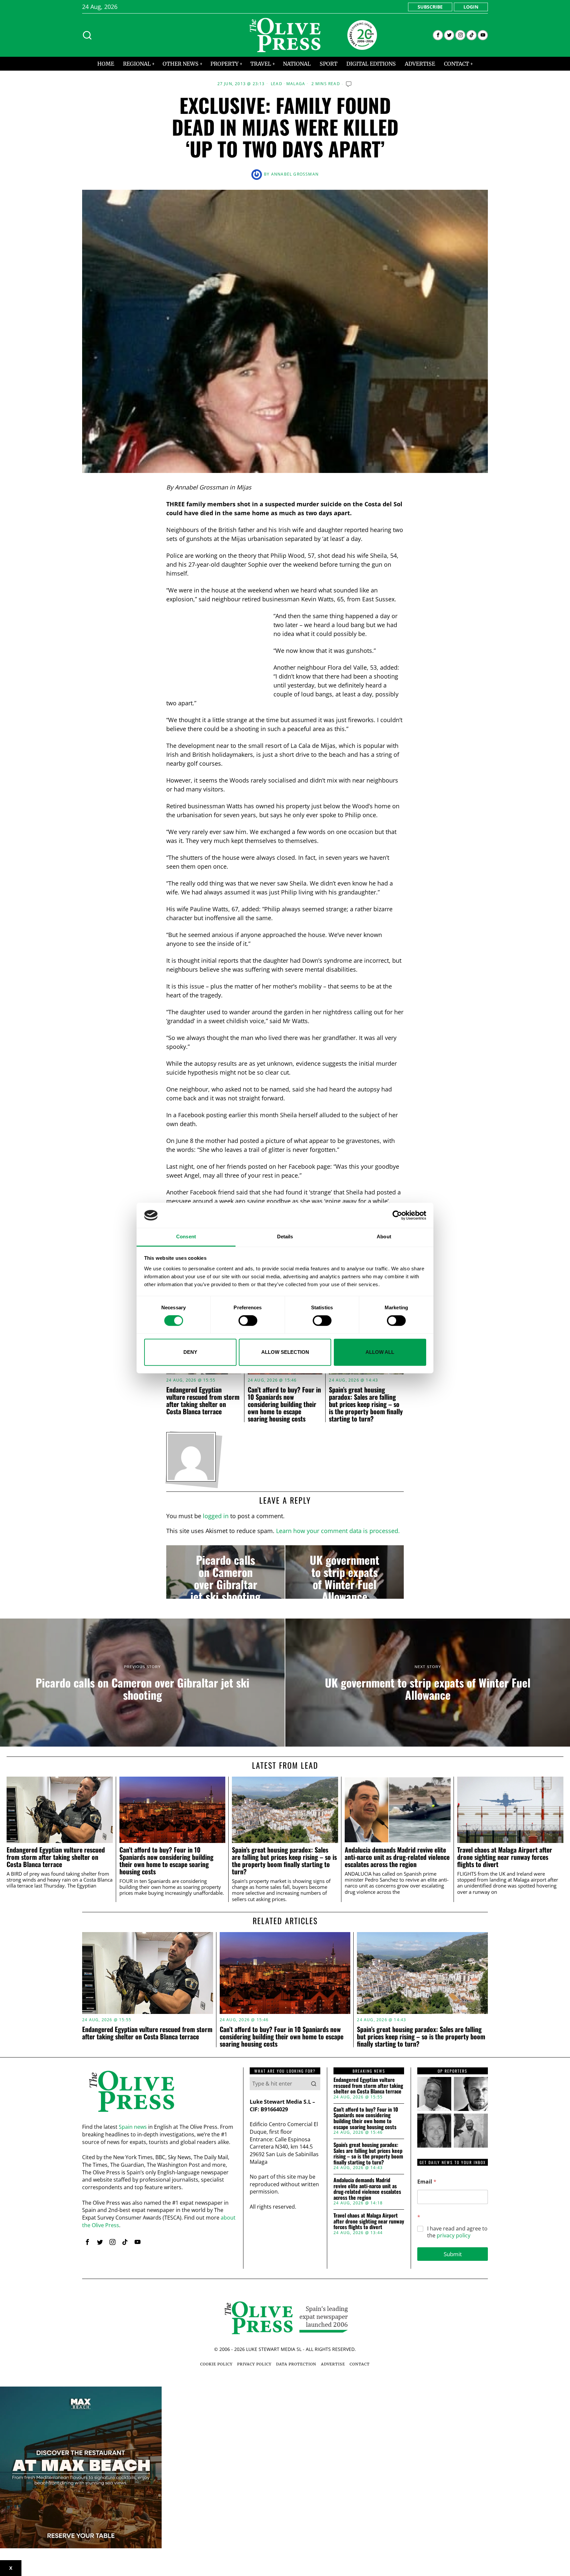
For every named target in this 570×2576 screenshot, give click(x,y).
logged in (216, 1516)
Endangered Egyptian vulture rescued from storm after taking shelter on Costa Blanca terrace (203, 1400)
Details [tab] (285, 1237)
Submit (453, 2254)
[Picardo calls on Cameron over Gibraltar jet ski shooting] (225, 1572)
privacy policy (454, 2235)
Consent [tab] (186, 1237)
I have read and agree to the (457, 2232)
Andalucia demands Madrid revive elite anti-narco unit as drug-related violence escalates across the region (397, 1857)
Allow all (380, 1352)
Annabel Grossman (295, 174)
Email (427, 2182)
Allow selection (285, 1352)
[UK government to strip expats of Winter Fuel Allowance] (345, 1572)
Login (471, 7)
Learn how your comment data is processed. (338, 1531)
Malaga (296, 84)
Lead (277, 84)
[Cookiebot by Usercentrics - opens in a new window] (397, 1215)
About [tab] (384, 1237)
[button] (314, 2084)
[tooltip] (438, 35)
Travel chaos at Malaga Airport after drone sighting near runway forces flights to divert (505, 1857)
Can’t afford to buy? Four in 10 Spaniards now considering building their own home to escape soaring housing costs (284, 1404)
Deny (190, 1352)
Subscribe (430, 7)
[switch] (248, 1321)
